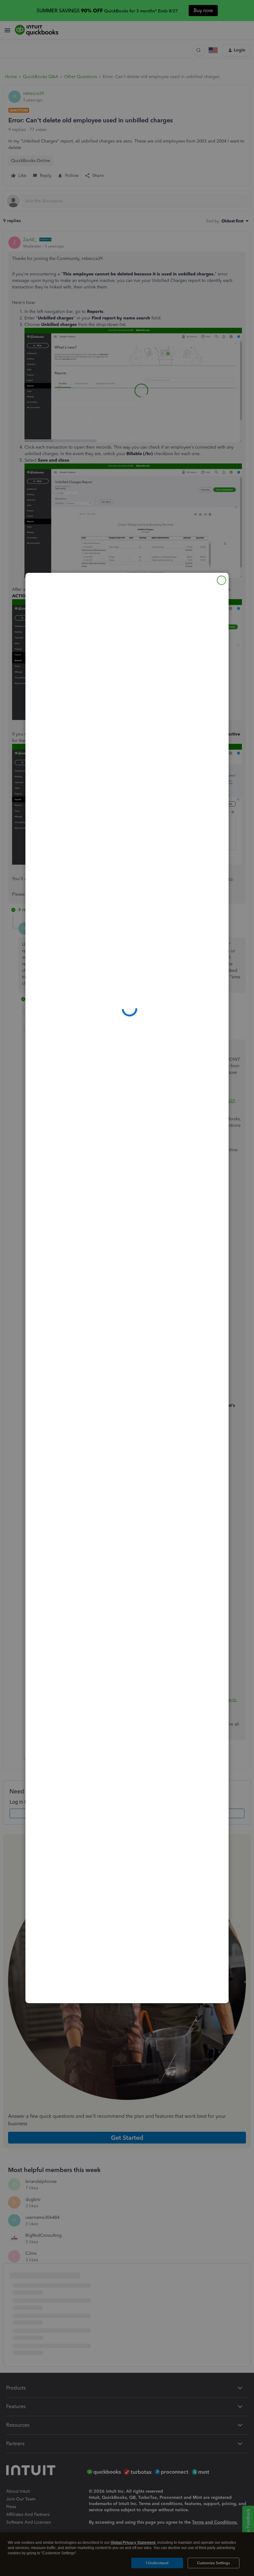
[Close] (221, 580)
